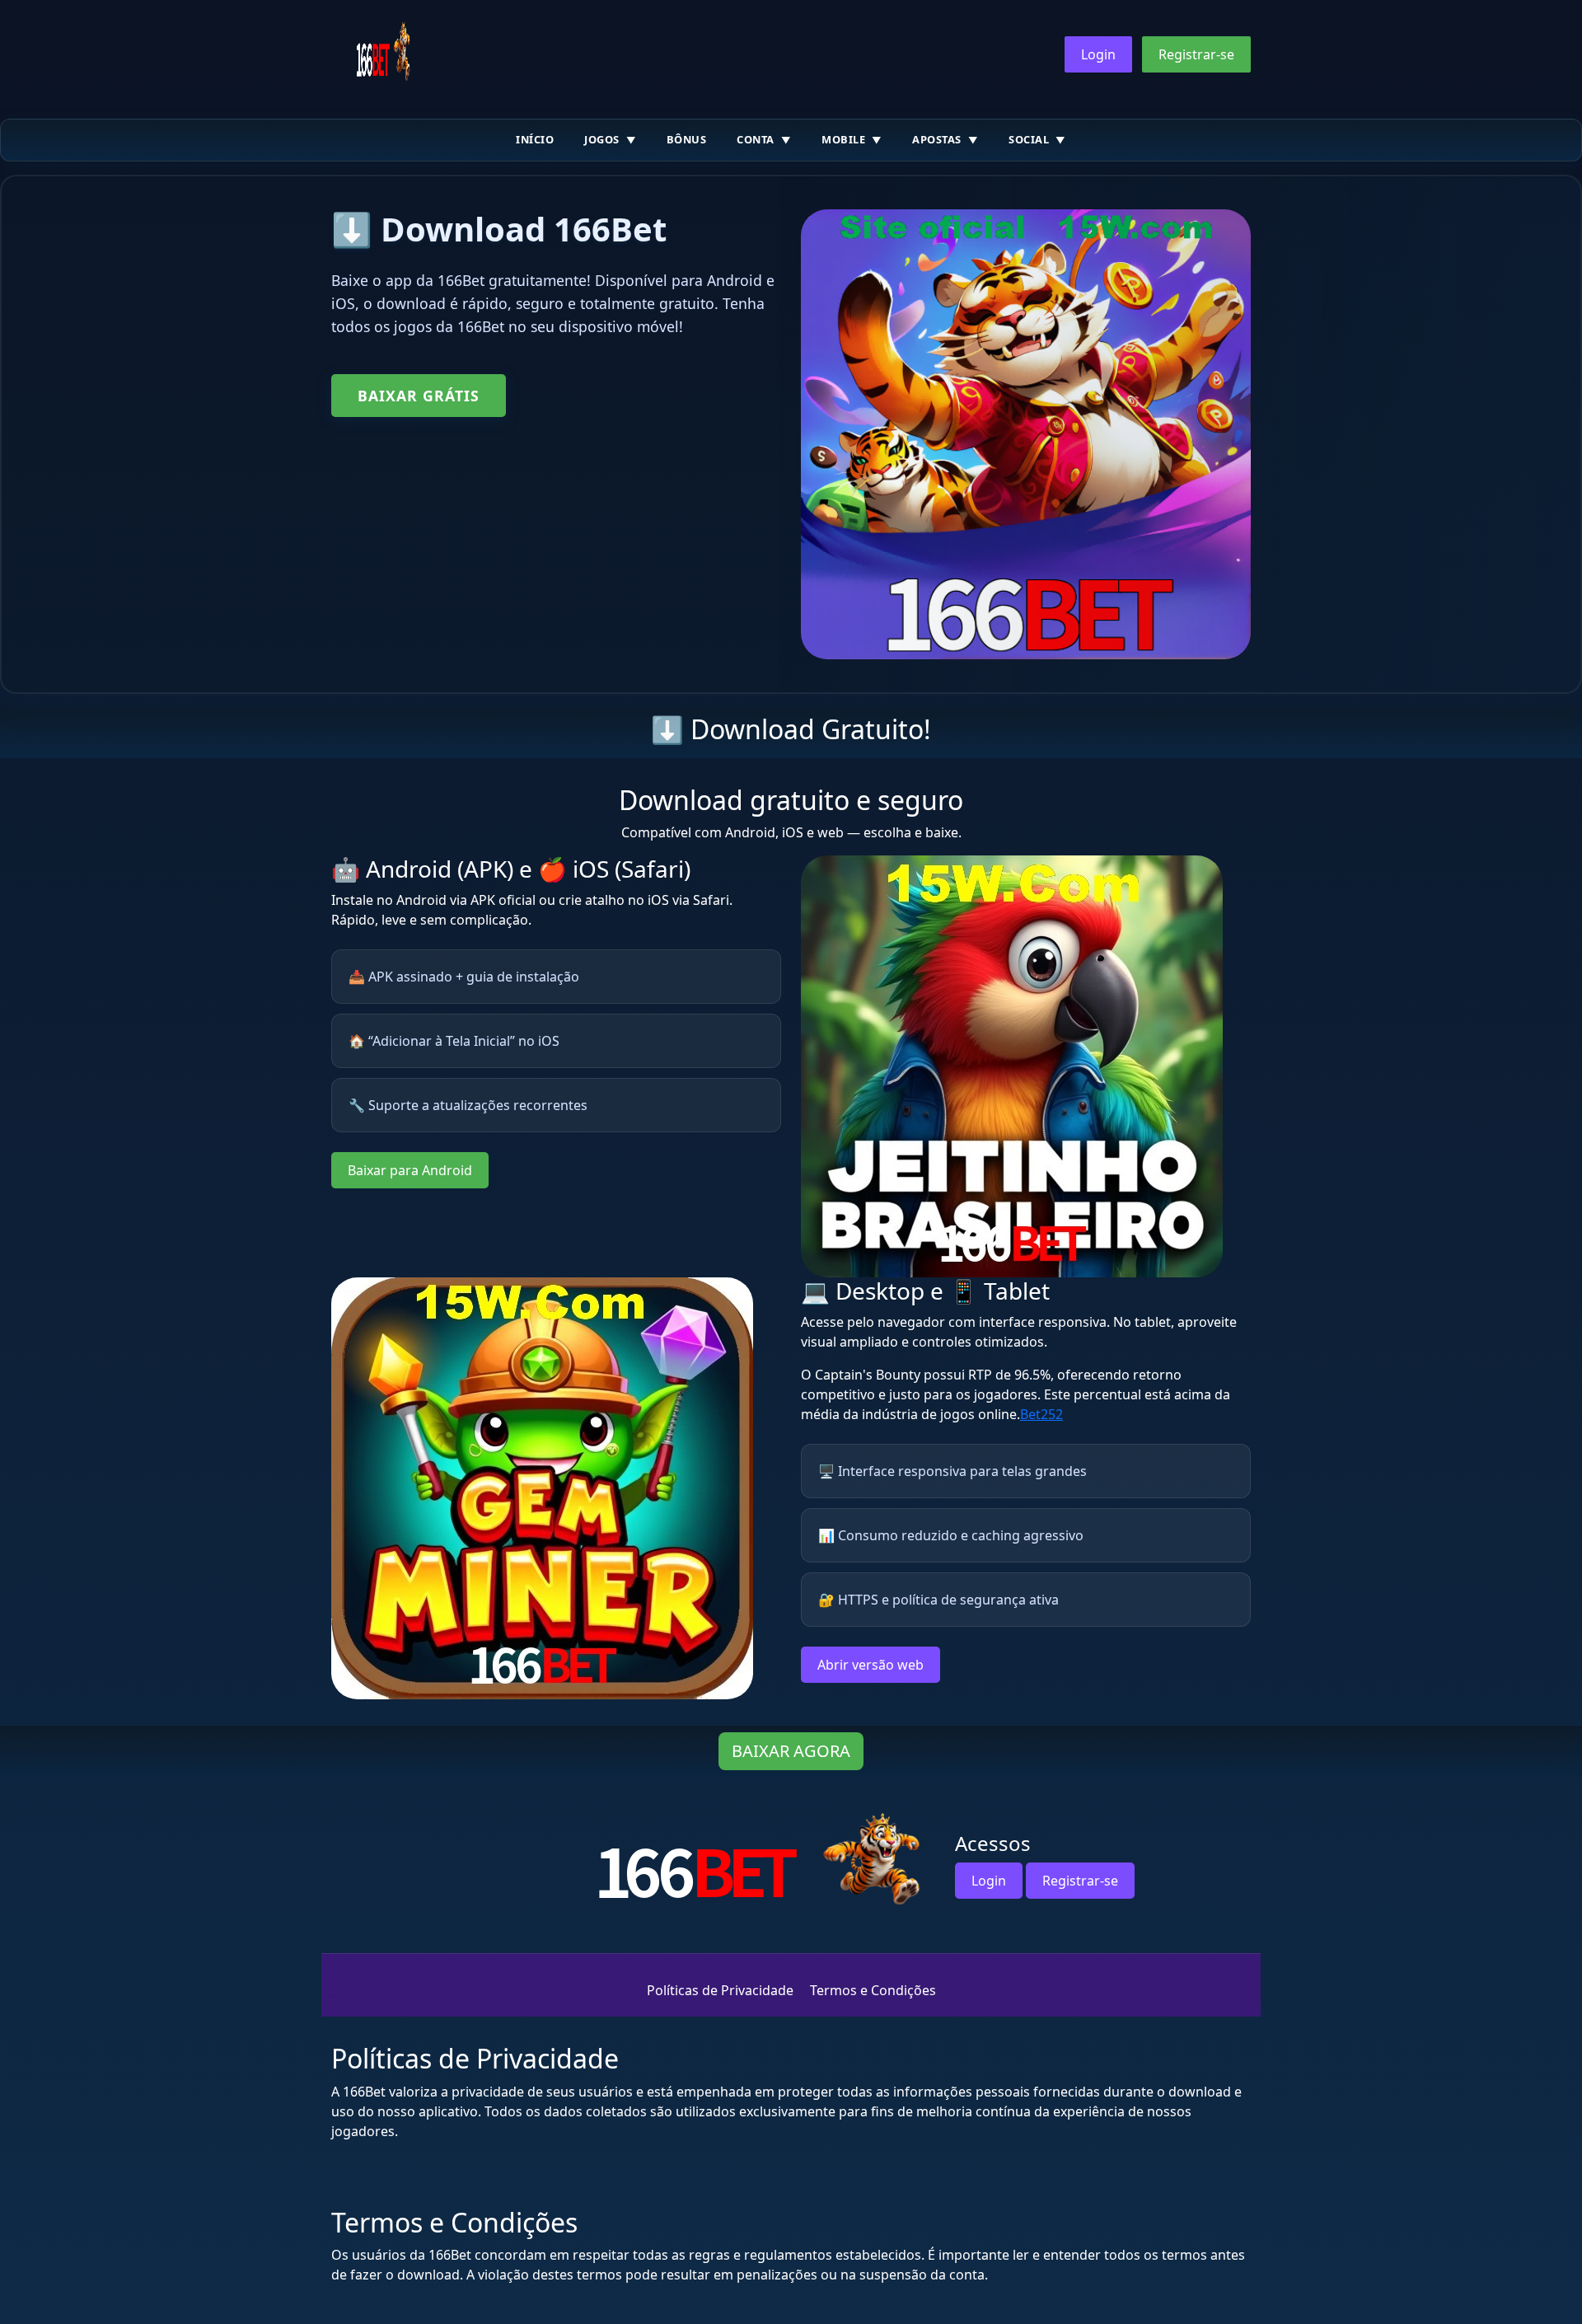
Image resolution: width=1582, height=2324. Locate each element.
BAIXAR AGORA (791, 1751)
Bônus (687, 139)
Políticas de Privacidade (720, 1990)
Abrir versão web (871, 1665)
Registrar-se (1196, 54)
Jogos (602, 139)
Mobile (843, 139)
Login (1098, 54)
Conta (756, 139)
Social (1029, 139)
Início (535, 139)
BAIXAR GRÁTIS (419, 396)
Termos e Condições (873, 1990)
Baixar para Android (410, 1170)
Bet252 (1041, 1414)
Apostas (937, 139)
